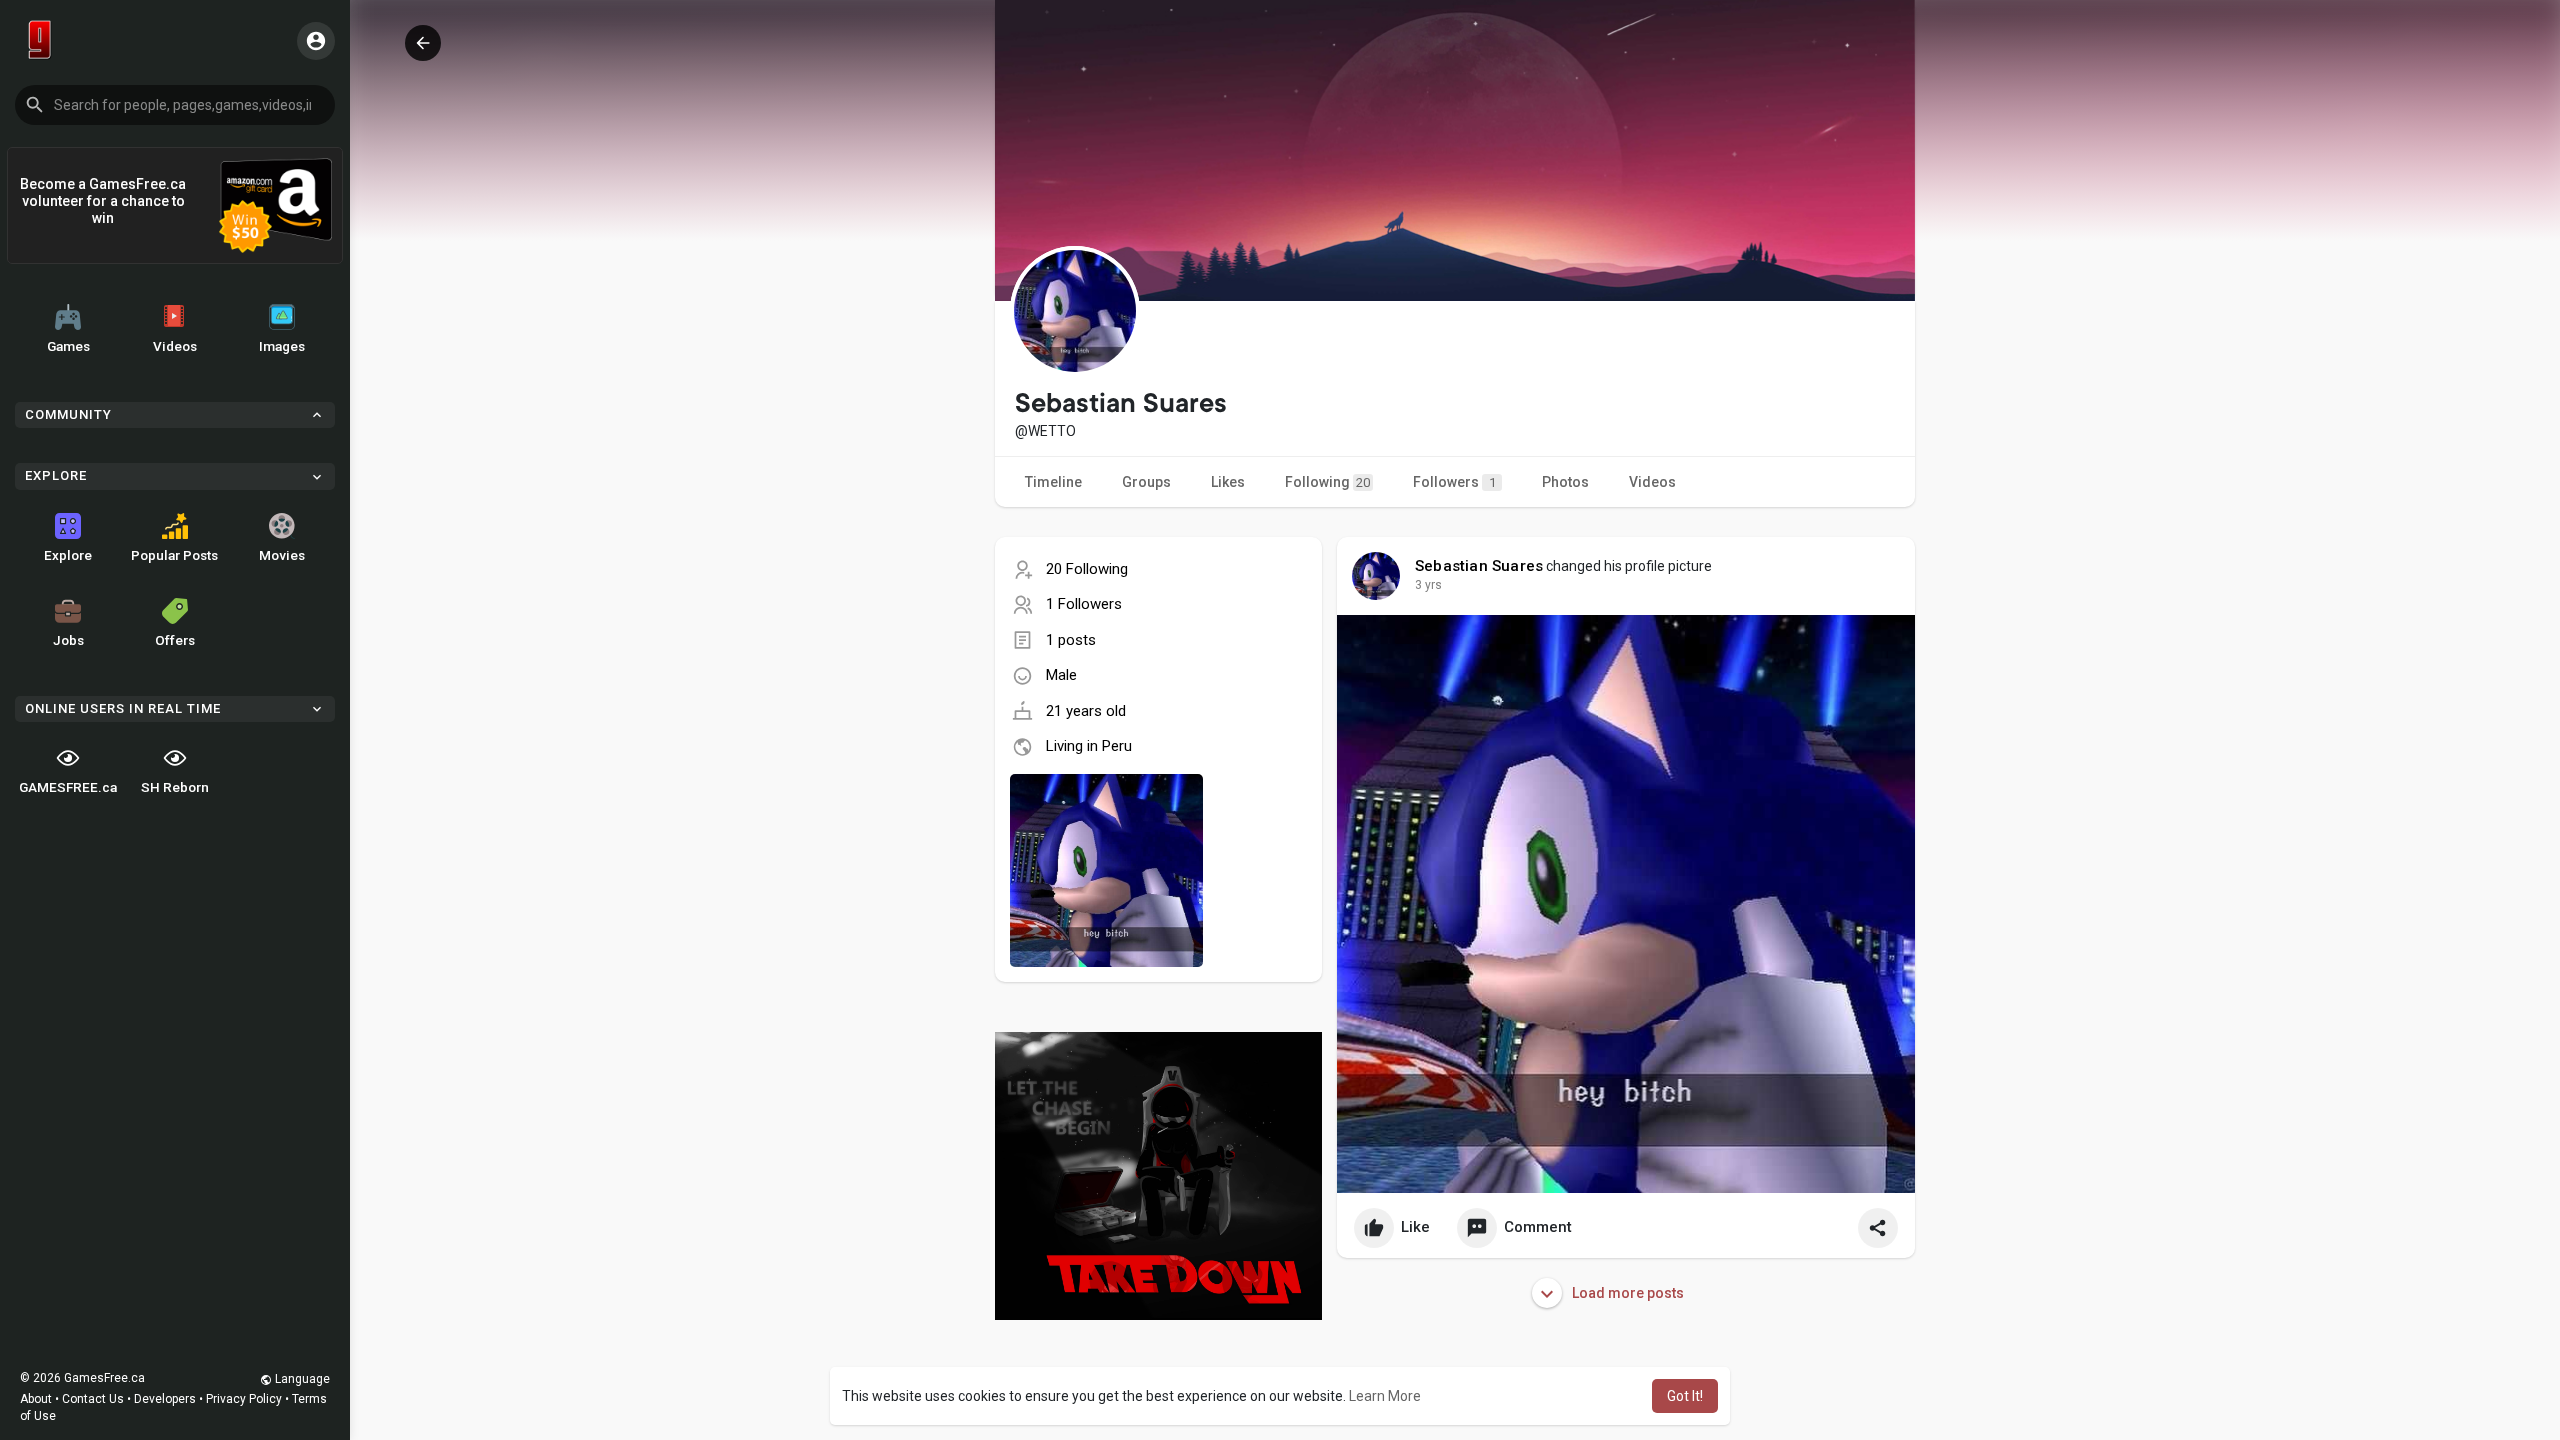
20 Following (1087, 569)
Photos (1565, 482)
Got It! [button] (1685, 1396)
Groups (1146, 482)
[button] (175, 105)
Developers (165, 1399)
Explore (68, 555)
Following (1327, 482)
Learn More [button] (1385, 1396)
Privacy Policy (244, 1399)
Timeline (1053, 482)
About (36, 1399)
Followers (1454, 482)
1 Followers (1084, 604)
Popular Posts (174, 555)
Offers (175, 640)
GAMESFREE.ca (68, 787)
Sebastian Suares (1479, 566)
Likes (1228, 482)
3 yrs (1428, 585)
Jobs (68, 640)
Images (282, 346)
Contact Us (93, 1399)
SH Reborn (175, 787)
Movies (282, 555)
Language (301, 1379)
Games (68, 346)
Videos (175, 346)
